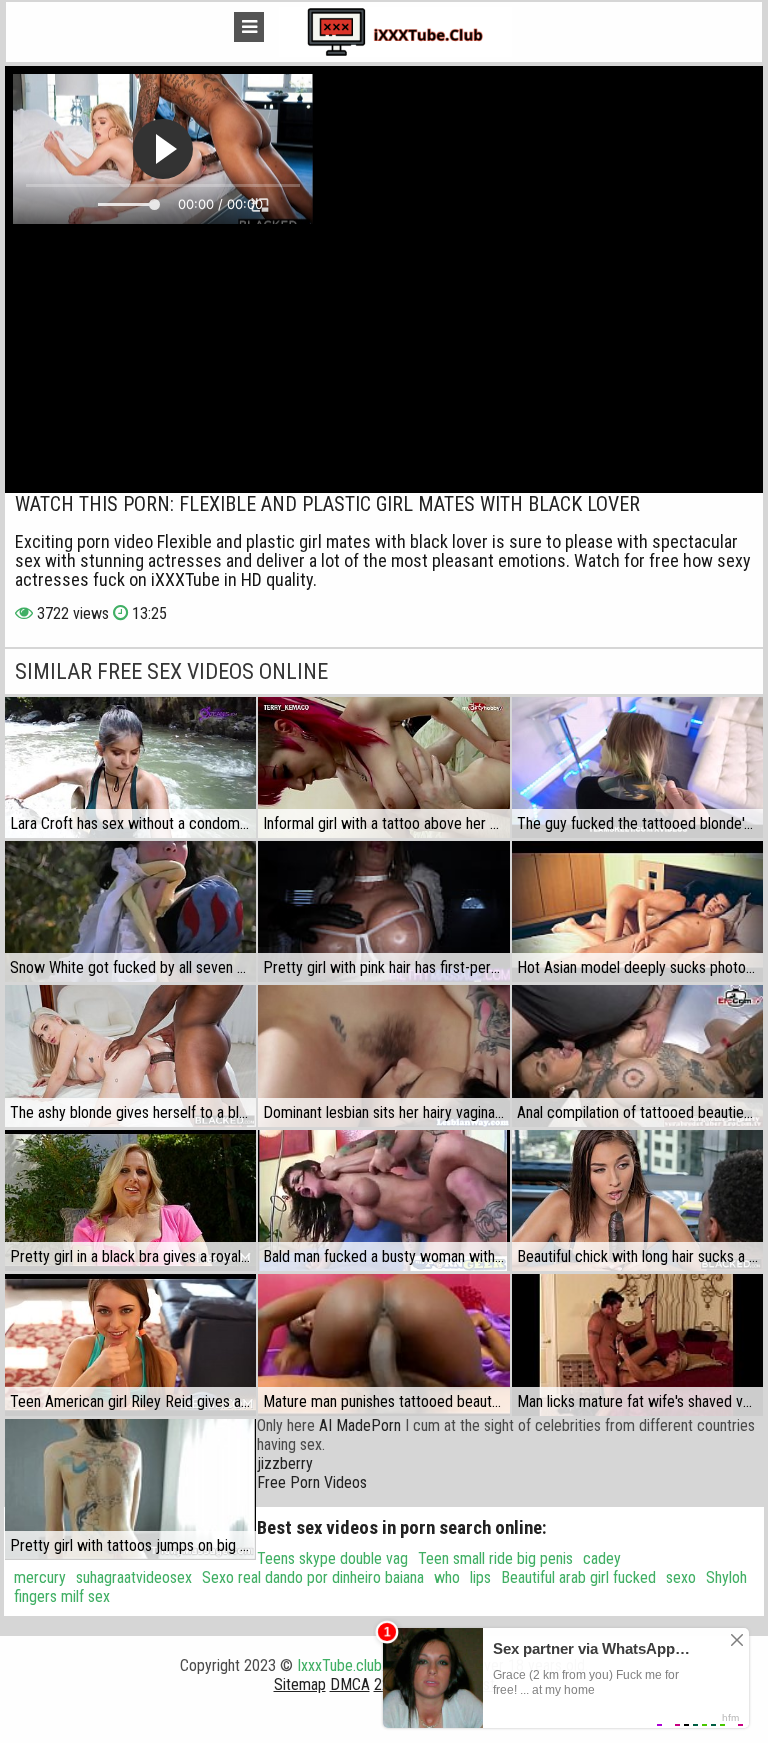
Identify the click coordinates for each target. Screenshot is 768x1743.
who (447, 1577)
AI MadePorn (360, 1425)
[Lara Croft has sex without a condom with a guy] (130, 767)
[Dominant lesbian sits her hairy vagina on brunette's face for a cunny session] (383, 1055)
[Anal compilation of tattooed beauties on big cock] (637, 1055)
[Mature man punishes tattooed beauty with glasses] (383, 1344)
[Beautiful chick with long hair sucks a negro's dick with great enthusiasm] (637, 1200)
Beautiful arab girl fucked (578, 1577)
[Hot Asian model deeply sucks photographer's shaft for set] (637, 911)
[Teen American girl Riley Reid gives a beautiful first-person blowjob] (130, 1344)
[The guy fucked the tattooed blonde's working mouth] (637, 767)
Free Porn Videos (312, 1482)
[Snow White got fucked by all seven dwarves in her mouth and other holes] (130, 911)
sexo (681, 1577)
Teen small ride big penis (495, 1558)
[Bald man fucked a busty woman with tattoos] (383, 1200)
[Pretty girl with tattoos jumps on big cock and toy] (130, 1489)
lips (480, 1577)
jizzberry (285, 1463)
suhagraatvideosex (134, 1577)
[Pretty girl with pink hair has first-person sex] (383, 911)
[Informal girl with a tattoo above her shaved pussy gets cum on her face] (383, 767)
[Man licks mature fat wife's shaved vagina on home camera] (637, 1344)
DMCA (350, 1684)
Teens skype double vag (332, 1558)
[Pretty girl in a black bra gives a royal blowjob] (130, 1200)
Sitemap (300, 1684)
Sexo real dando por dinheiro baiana (313, 1577)
